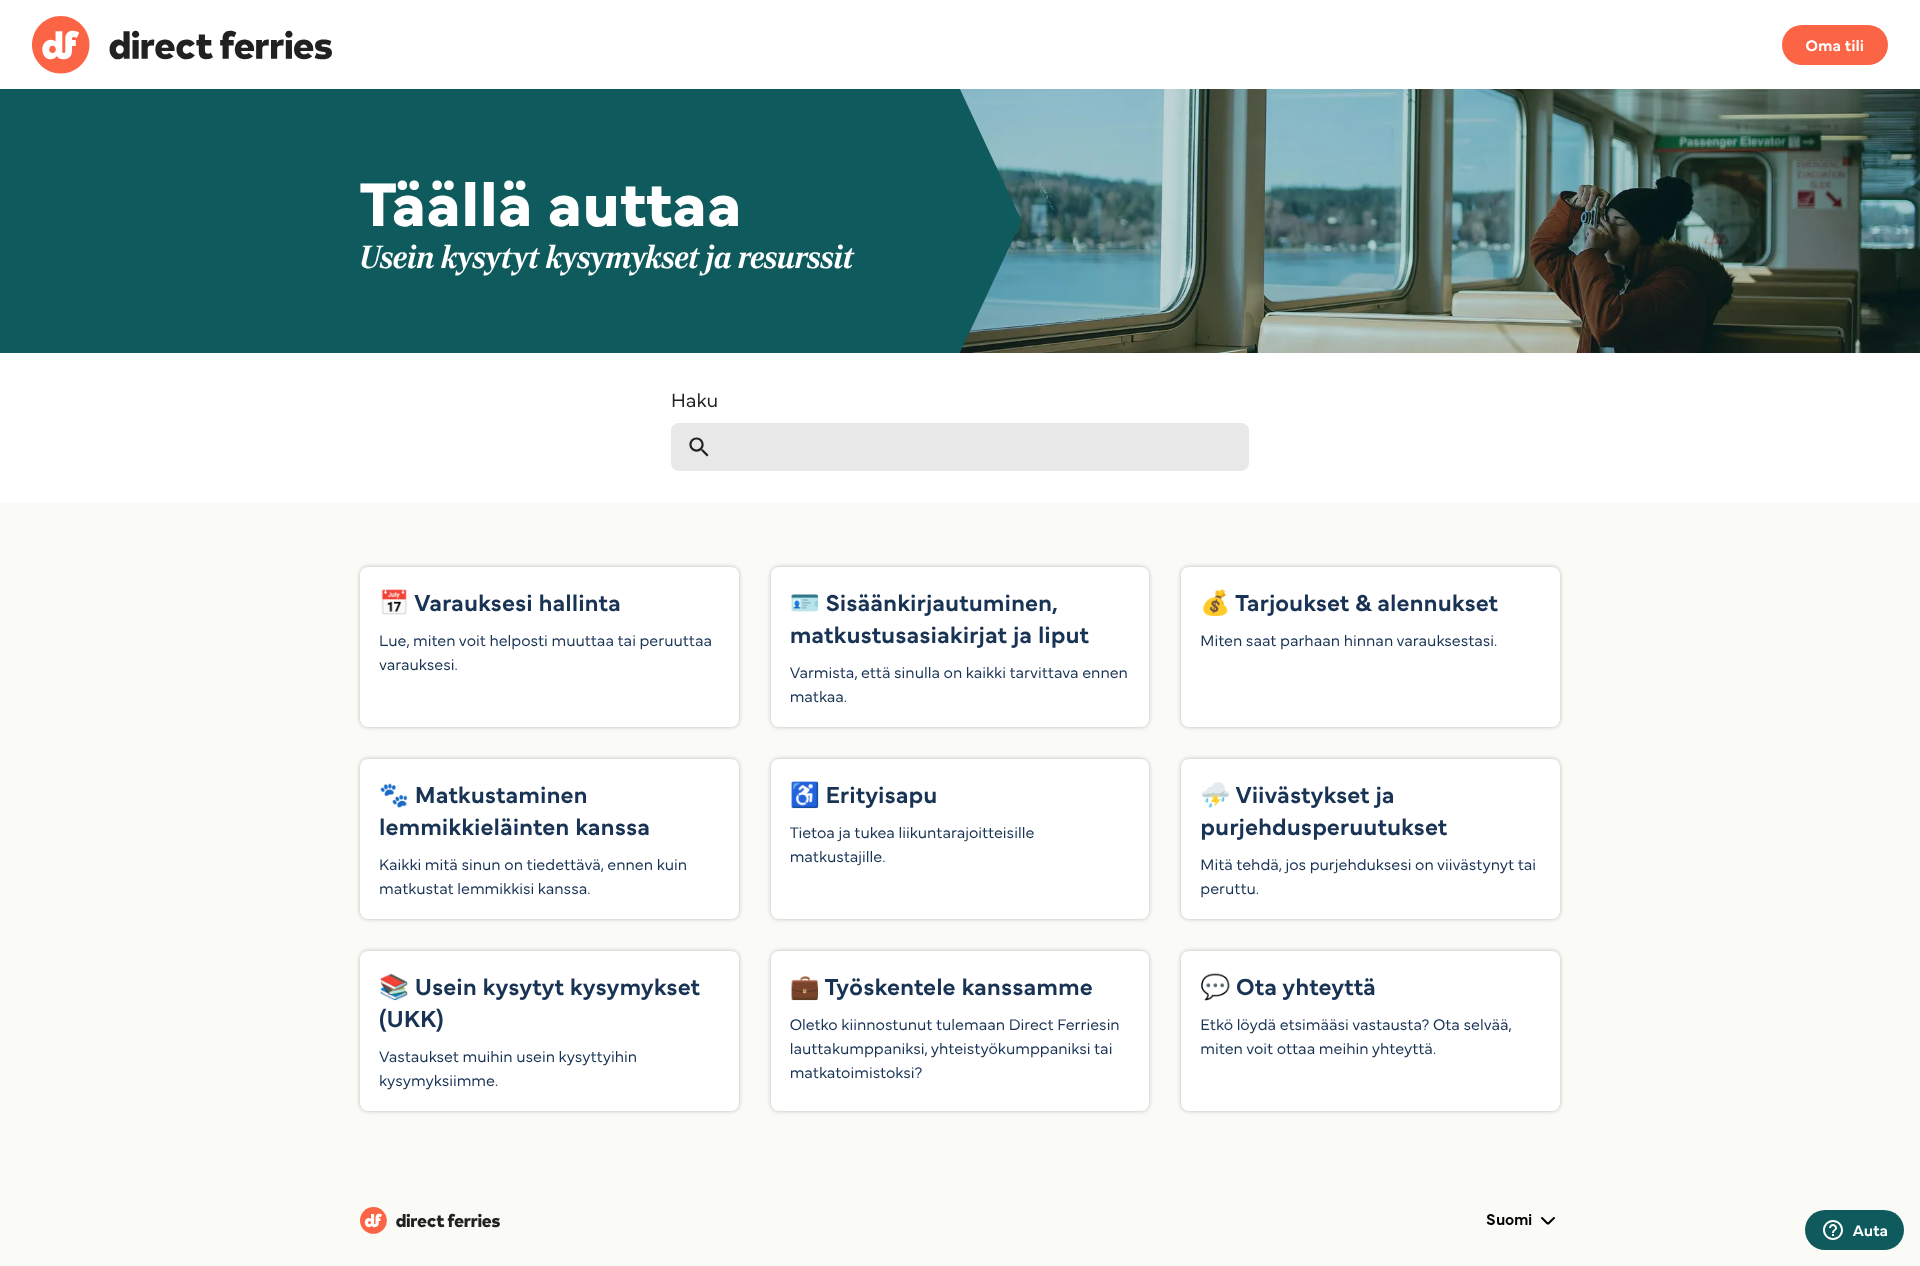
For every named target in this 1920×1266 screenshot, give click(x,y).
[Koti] (182, 48)
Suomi (1511, 1219)
